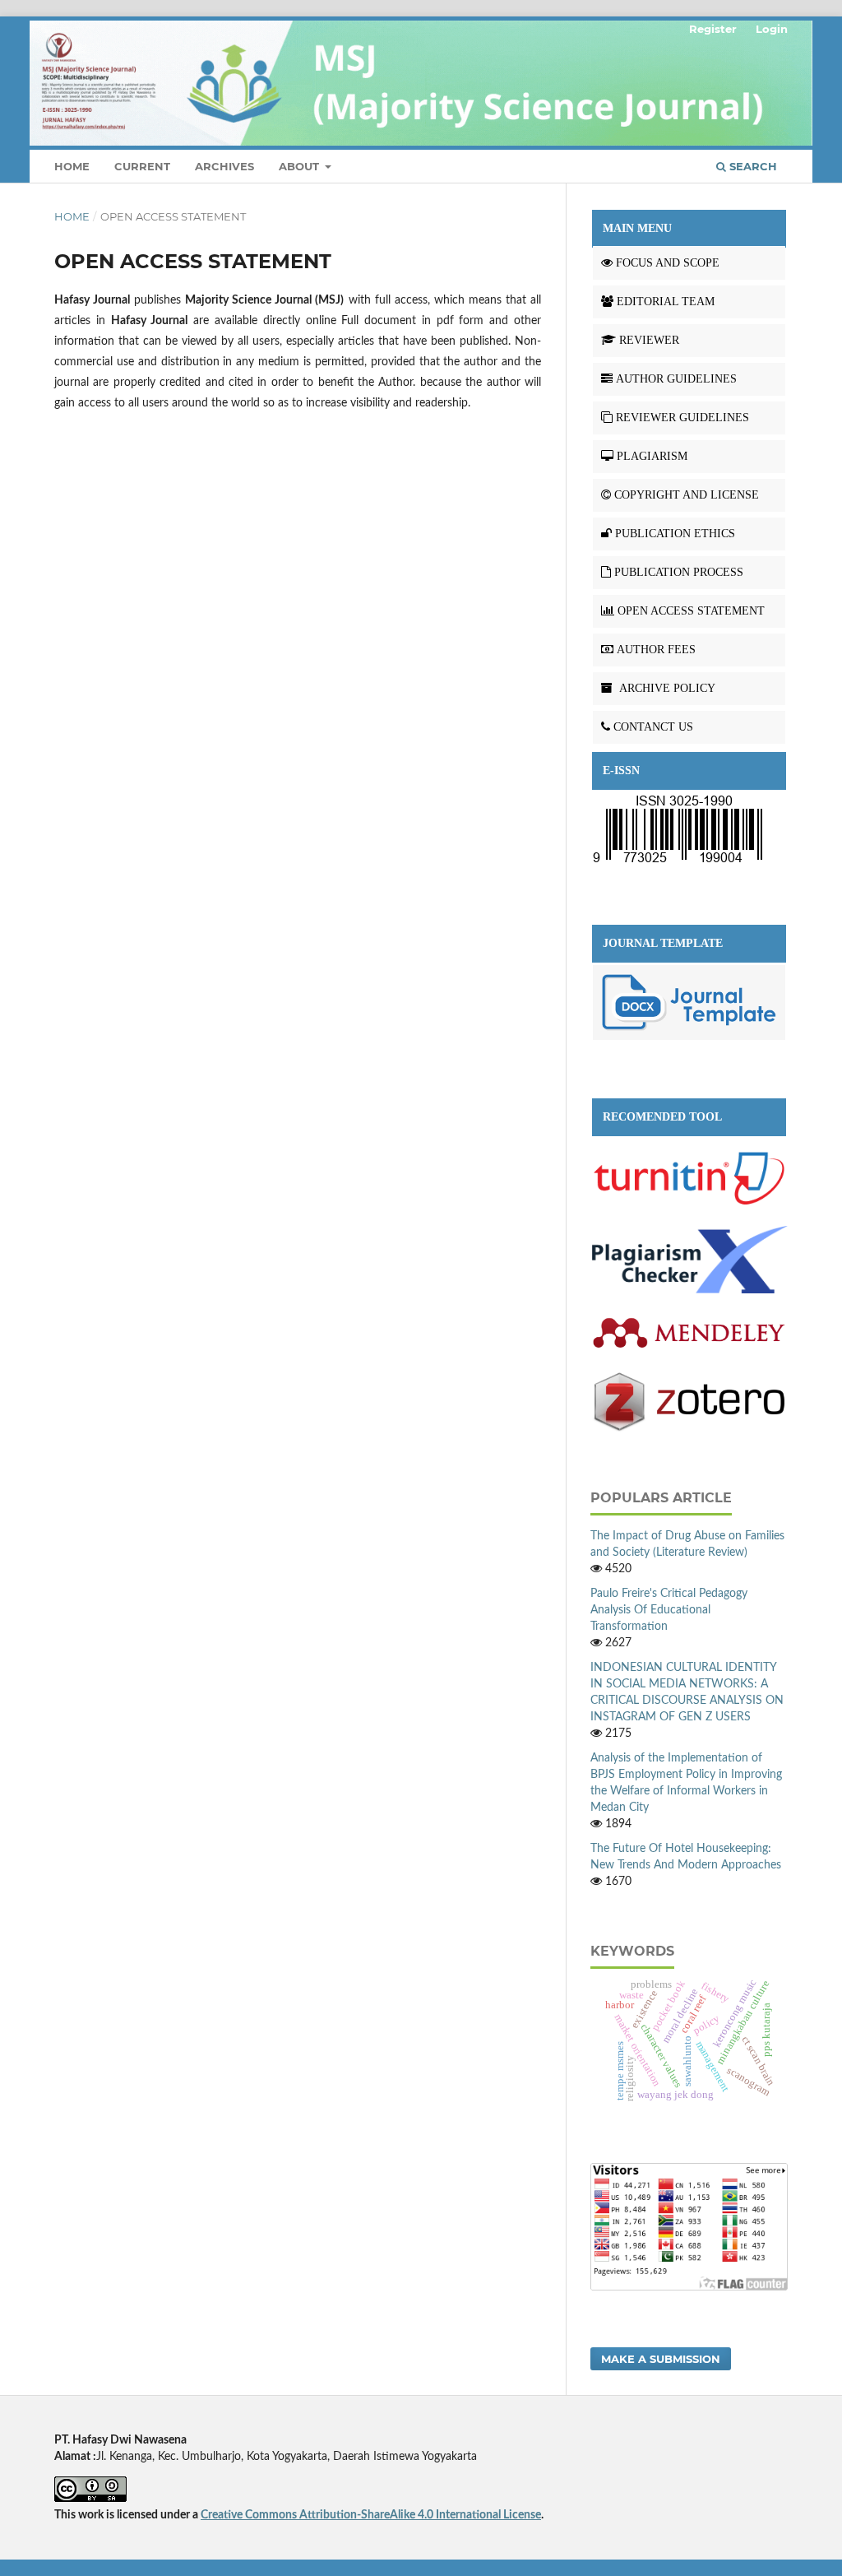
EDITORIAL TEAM (666, 302)
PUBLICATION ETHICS (675, 534)
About (301, 166)
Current (142, 166)
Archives (224, 166)
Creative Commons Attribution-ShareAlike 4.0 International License (371, 2515)
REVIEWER (649, 340)
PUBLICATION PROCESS (679, 572)
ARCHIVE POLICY (666, 688)
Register (713, 29)
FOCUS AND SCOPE (668, 263)
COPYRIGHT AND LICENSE (687, 495)
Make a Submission (661, 2359)
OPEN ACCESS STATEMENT (691, 611)
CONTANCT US (653, 727)
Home (72, 166)
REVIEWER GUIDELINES (682, 418)
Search (752, 166)
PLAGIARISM (652, 456)
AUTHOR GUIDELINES (676, 379)
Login (772, 29)
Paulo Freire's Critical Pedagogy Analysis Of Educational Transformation (669, 1610)
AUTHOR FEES (656, 650)
